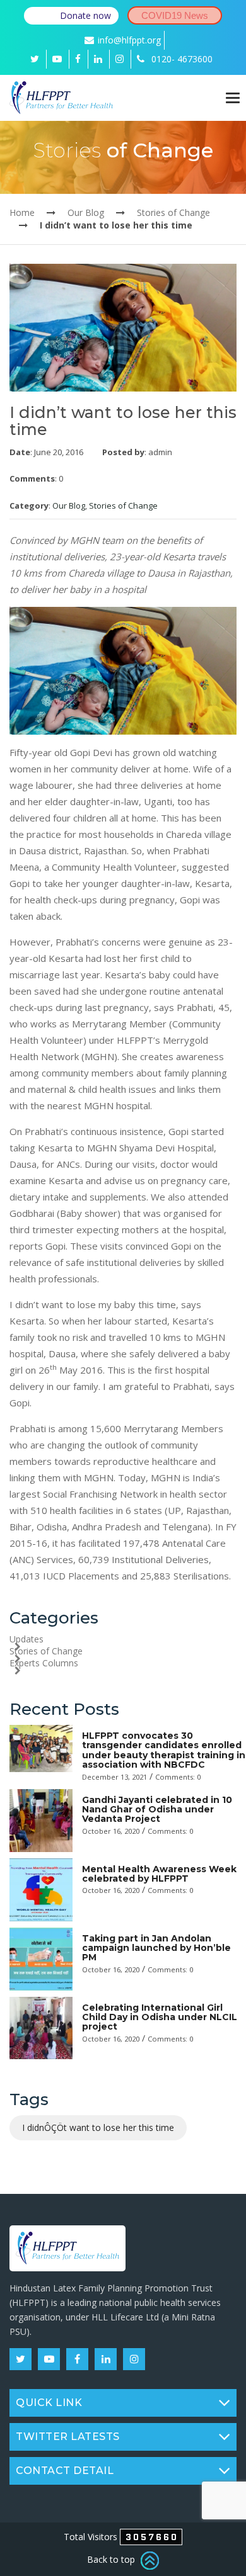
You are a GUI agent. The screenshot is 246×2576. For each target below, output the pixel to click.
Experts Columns (44, 1663)
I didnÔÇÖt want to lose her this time (98, 2127)
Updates (26, 1639)
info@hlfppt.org (129, 40)
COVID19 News (175, 15)
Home (22, 212)
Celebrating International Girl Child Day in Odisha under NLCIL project (160, 2017)
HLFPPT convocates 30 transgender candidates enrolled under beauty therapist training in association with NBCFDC (164, 1750)
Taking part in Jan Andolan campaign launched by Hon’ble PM (156, 1948)
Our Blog (86, 212)
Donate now (85, 15)
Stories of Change (173, 212)
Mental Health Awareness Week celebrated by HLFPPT (159, 1874)
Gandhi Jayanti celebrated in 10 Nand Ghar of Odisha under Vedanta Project (157, 1810)
